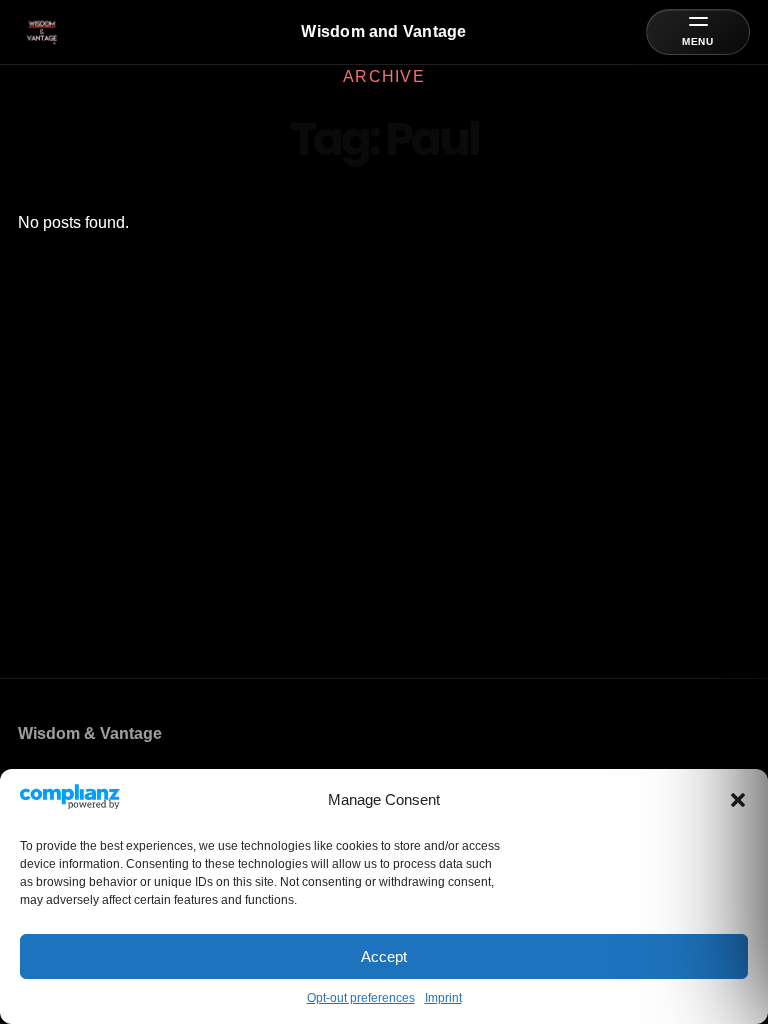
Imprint (443, 998)
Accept (384, 956)
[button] (738, 800)
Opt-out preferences (361, 998)
